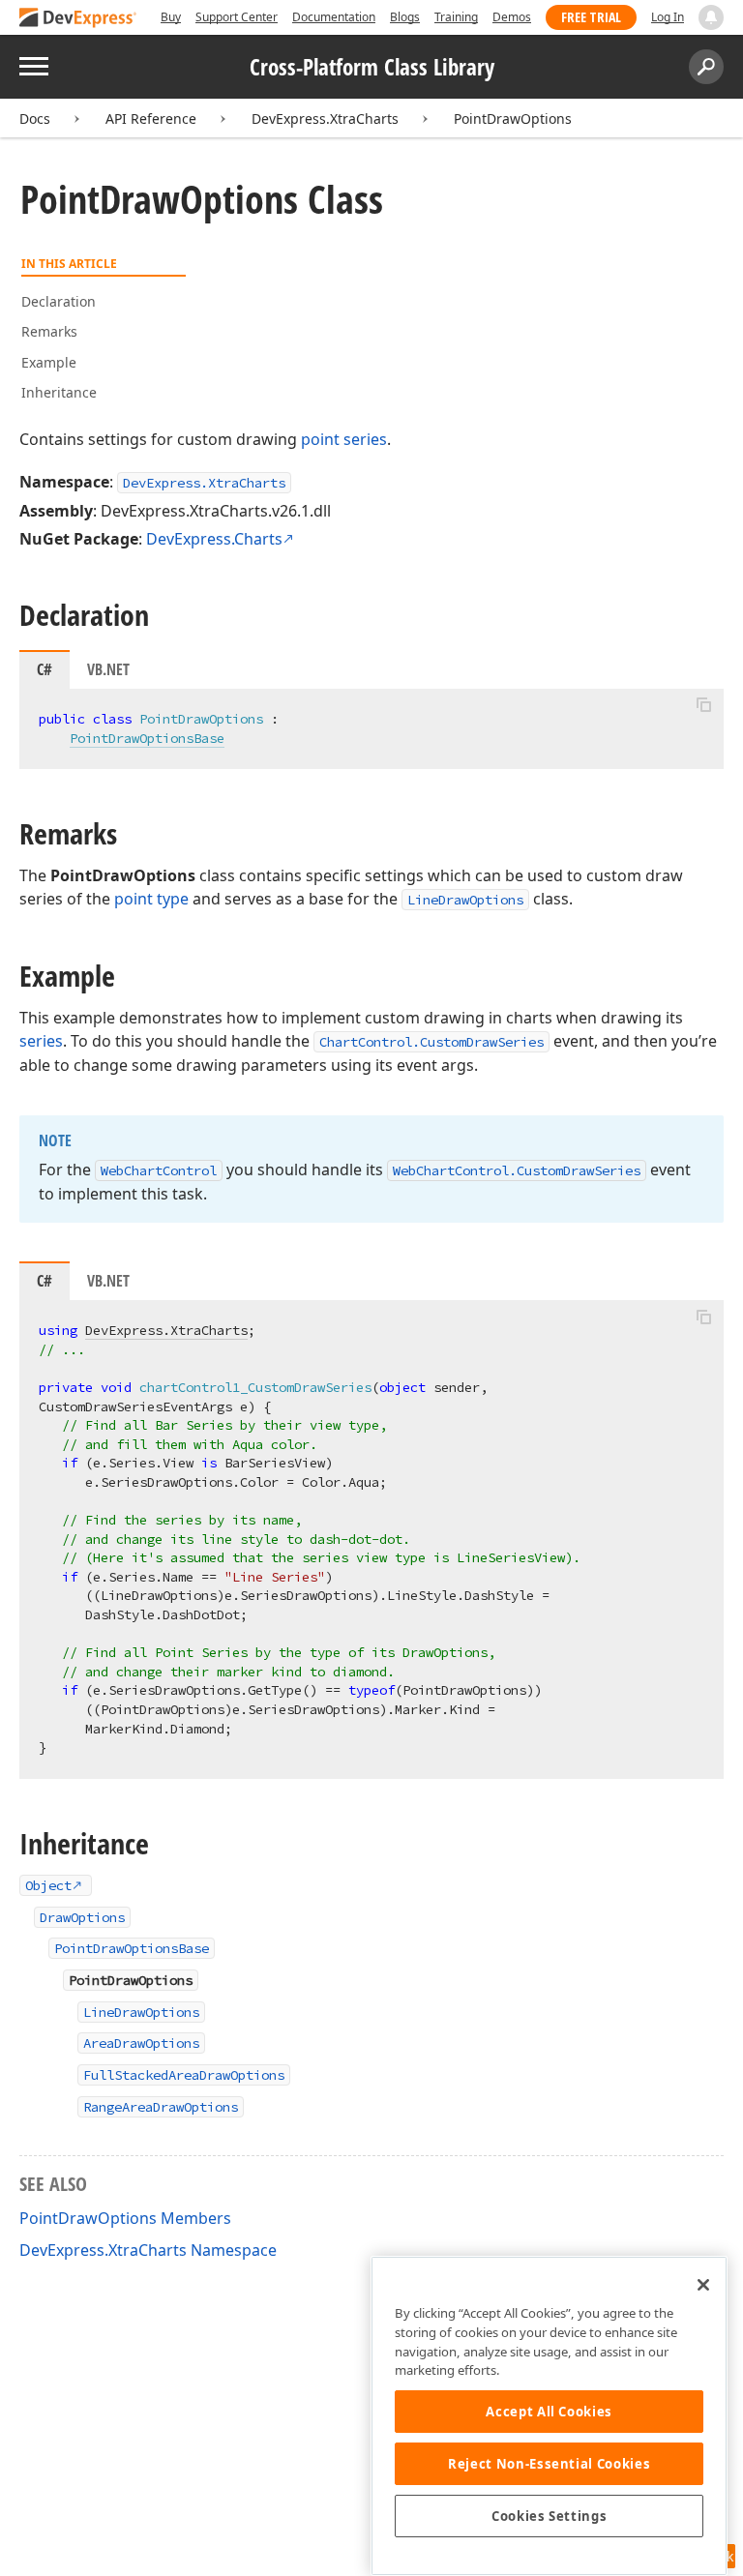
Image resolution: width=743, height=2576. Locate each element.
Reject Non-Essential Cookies (549, 2464)
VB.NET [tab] (108, 669)
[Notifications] (711, 17)
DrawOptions (82, 1917)
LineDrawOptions (465, 900)
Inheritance (59, 392)
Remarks (49, 331)
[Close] (703, 2285)
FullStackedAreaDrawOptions (184, 2075)
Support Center (237, 17)
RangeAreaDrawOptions (161, 2107)
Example (49, 362)
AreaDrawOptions (141, 2043)
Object (48, 1885)
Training (456, 17)
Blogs (405, 17)
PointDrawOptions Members (125, 2218)
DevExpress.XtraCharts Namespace (148, 2250)
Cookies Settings (550, 2516)
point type (151, 899)
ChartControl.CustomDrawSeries (431, 1042)
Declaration (59, 301)
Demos (512, 17)
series (41, 1041)
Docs (35, 118)
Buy (171, 17)
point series (344, 439)
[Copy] (703, 705)
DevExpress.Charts (214, 539)
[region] (549, 2416)
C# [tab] (45, 669)
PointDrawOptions (513, 118)
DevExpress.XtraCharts (325, 118)
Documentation (334, 17)
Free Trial (591, 17)
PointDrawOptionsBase (147, 738)
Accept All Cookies (549, 2412)
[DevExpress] (78, 19)
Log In (668, 17)
